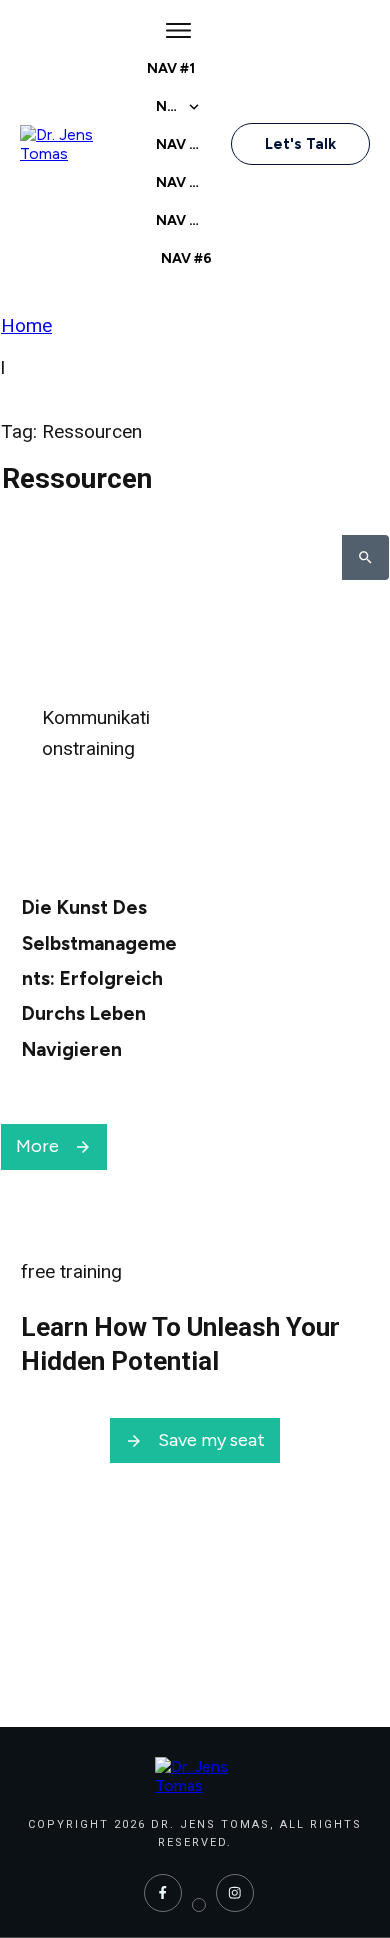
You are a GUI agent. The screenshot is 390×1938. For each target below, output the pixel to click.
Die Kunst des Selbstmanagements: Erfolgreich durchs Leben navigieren (99, 978)
